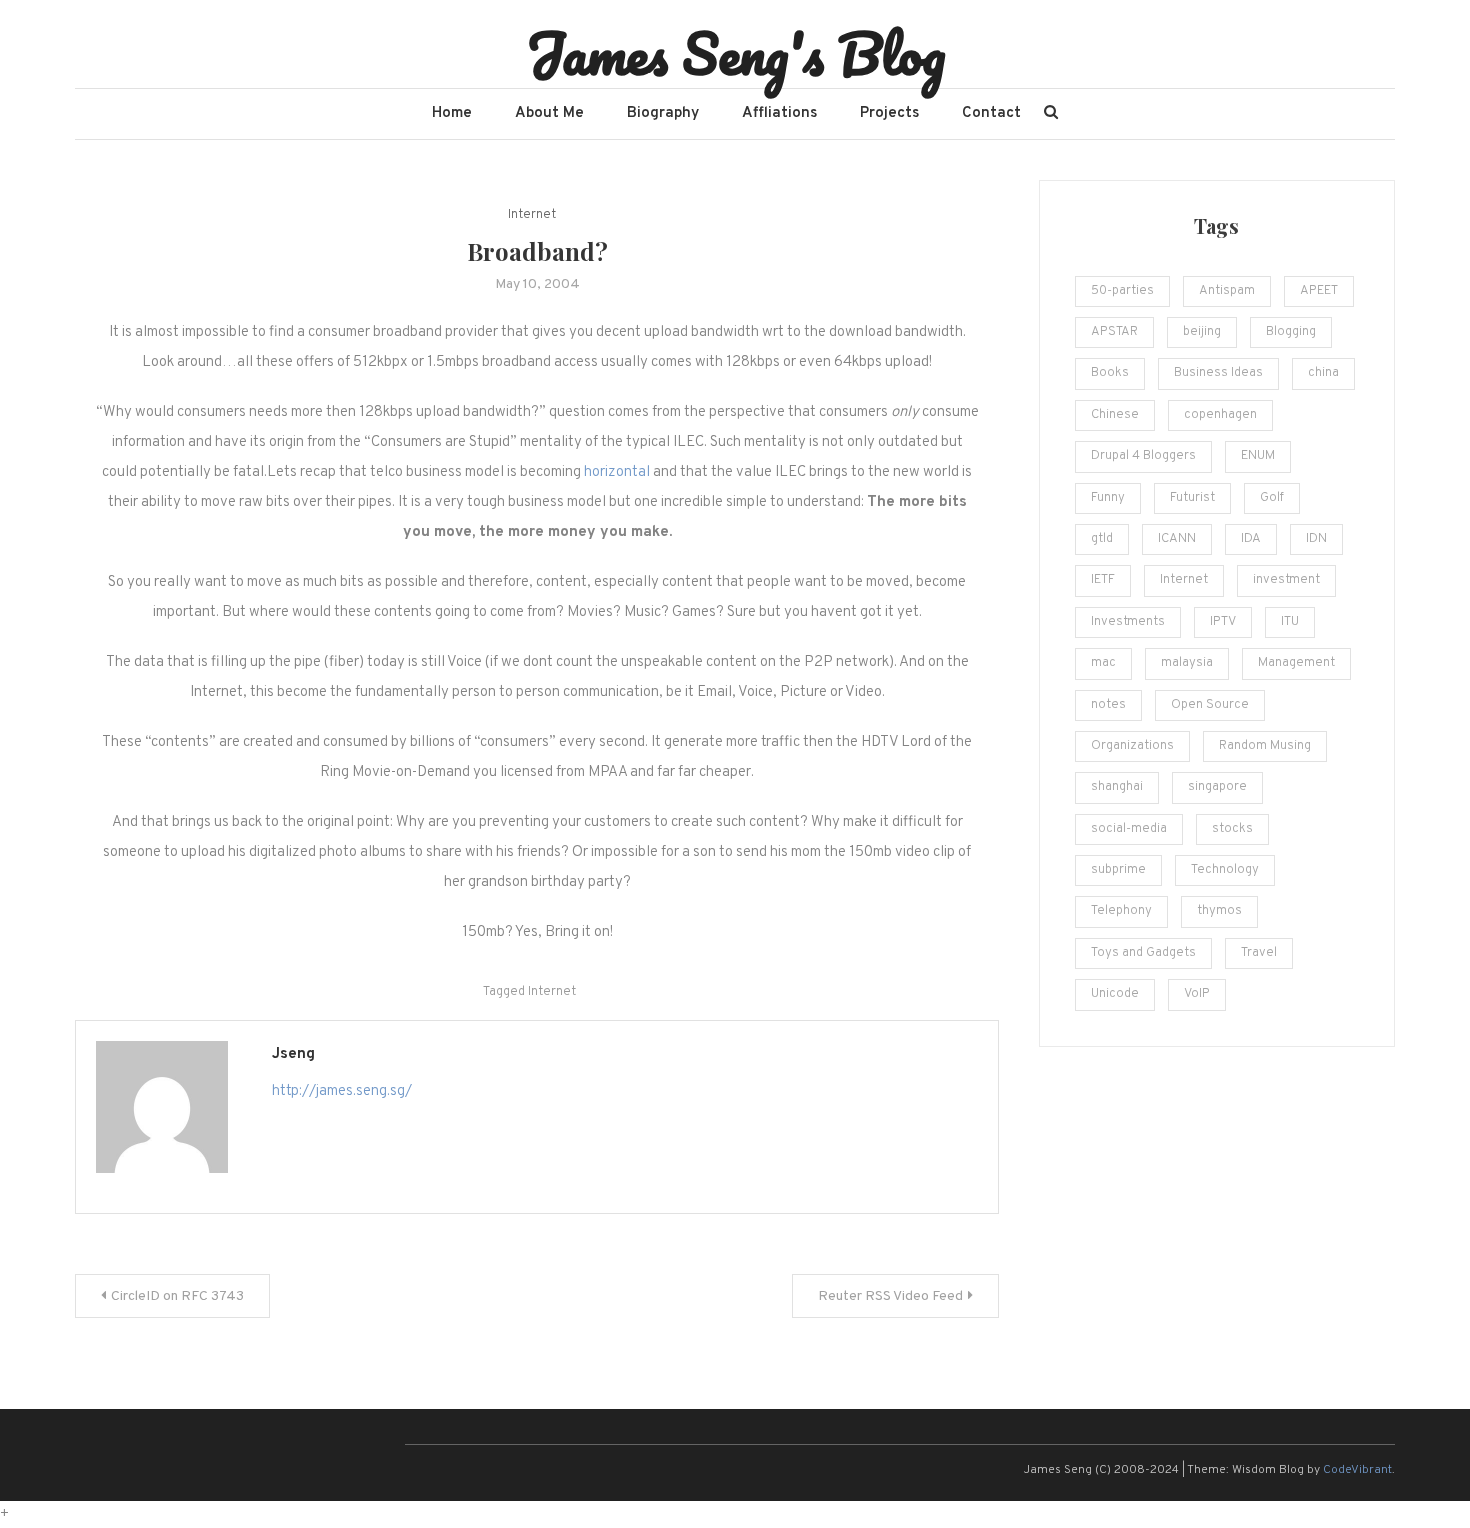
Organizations (1132, 746)
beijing (1202, 332)
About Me (549, 113)
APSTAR (1114, 332)
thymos (1219, 911)
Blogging (1291, 332)
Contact (991, 113)
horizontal (617, 472)
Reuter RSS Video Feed (890, 1296)
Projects (889, 113)
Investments (1128, 622)
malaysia (1187, 663)
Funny (1108, 498)
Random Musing (1265, 746)
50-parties (1122, 291)
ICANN (1177, 539)
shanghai (1117, 787)
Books (1110, 373)
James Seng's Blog (735, 53)
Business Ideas (1218, 373)
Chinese (1115, 415)
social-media (1129, 829)
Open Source (1210, 705)
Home (452, 113)
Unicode (1115, 994)
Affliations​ (779, 113)
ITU (1290, 622)
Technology (1225, 870)
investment (1286, 580)
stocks (1232, 829)
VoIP (1197, 994)
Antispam (1227, 291)
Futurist (1192, 498)
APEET (1319, 291)
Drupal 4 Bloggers (1143, 456)
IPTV (1223, 622)
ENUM (1258, 456)
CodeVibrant (1357, 1470)
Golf (1272, 498)
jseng (293, 1054)
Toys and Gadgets (1143, 953)
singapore (1217, 787)
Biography (663, 113)
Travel (1259, 953)
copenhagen (1220, 415)
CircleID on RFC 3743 (177, 1296)
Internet (532, 215)
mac (1103, 663)
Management (1296, 663)
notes (1108, 705)
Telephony (1121, 911)
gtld (1102, 539)
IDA (1251, 539)
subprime (1118, 870)
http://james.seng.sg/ (342, 1091)
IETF (1103, 580)
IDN (1316, 539)
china (1323, 373)
